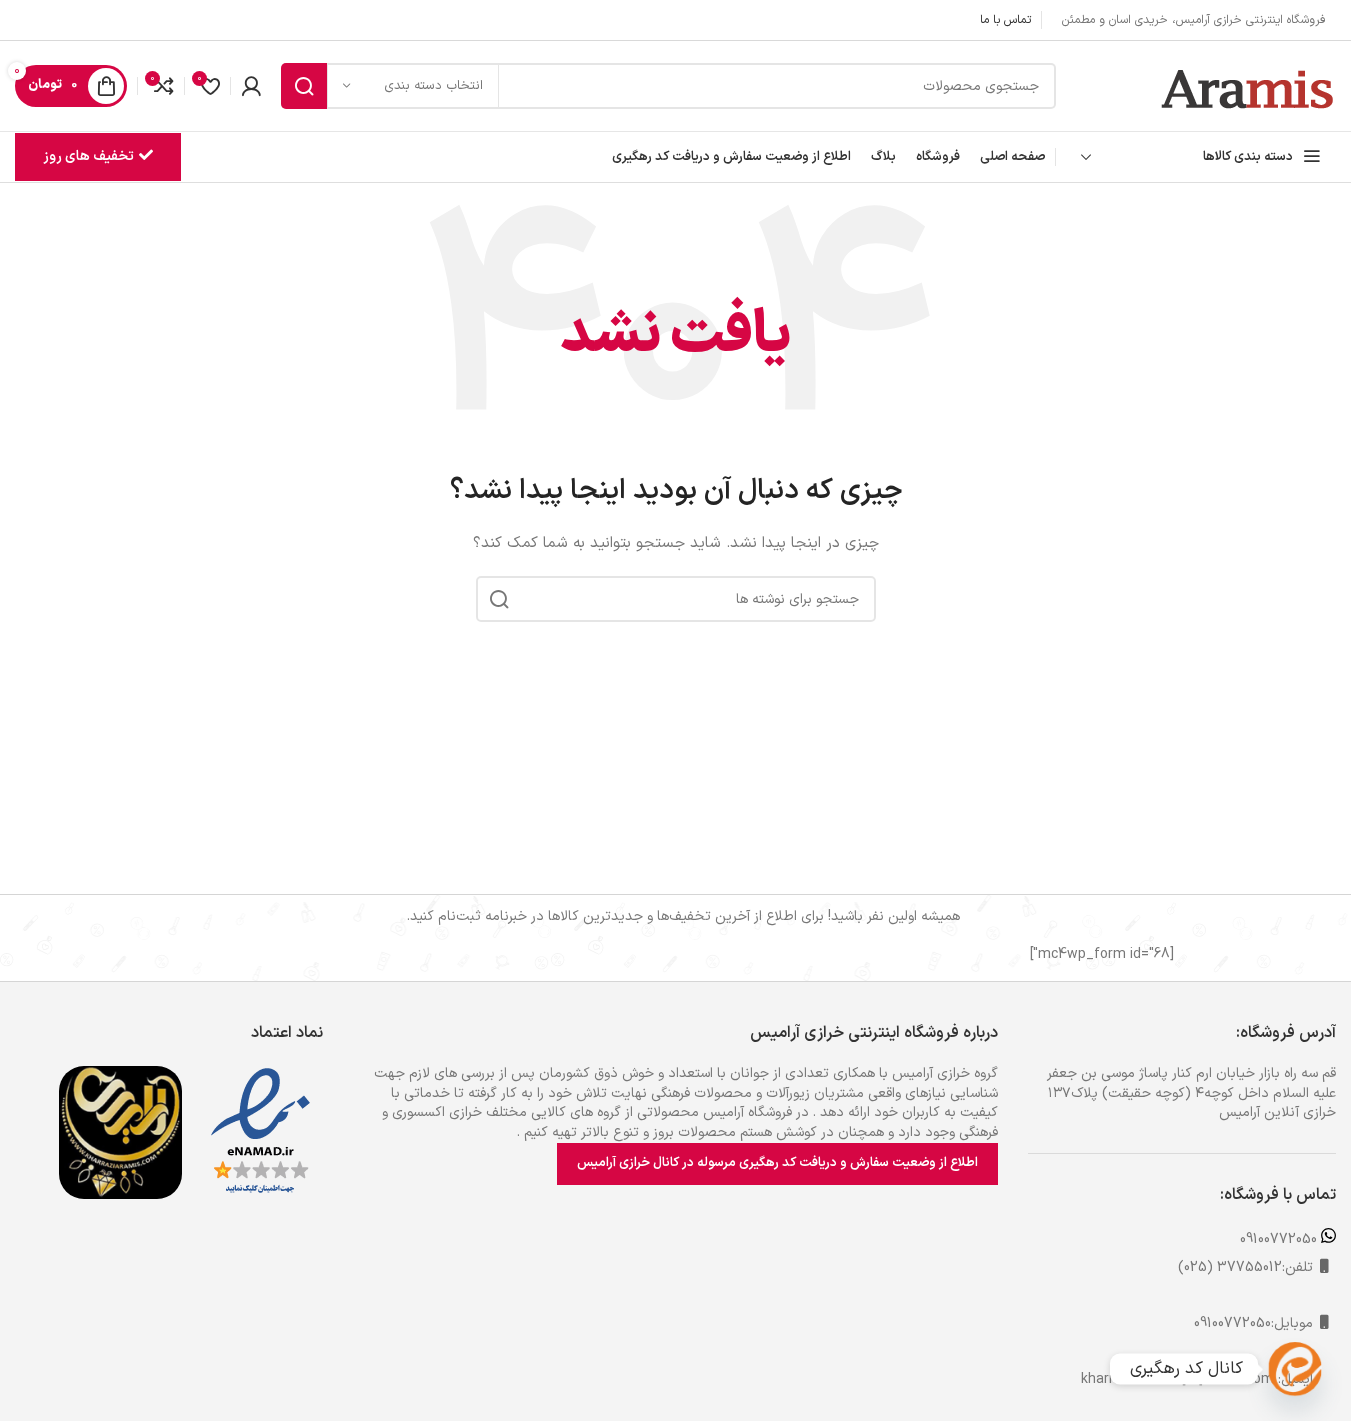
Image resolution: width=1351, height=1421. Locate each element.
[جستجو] (304, 86)
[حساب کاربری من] (251, 86)
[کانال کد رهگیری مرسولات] (1295, 1369)
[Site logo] (1248, 85)
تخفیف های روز (88, 156)
